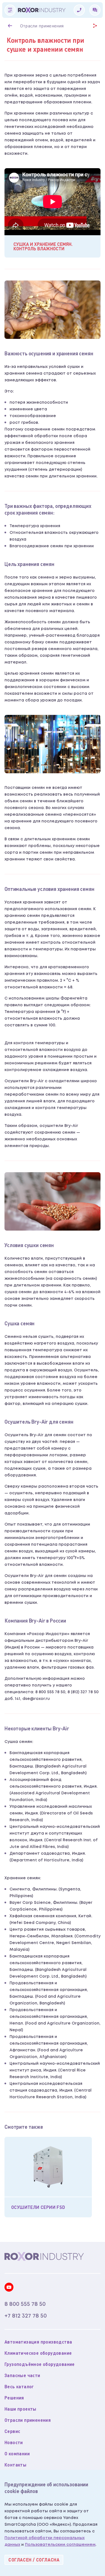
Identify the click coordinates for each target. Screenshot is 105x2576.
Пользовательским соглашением (60, 2545)
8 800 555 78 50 (25, 2304)
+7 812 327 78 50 (26, 2316)
